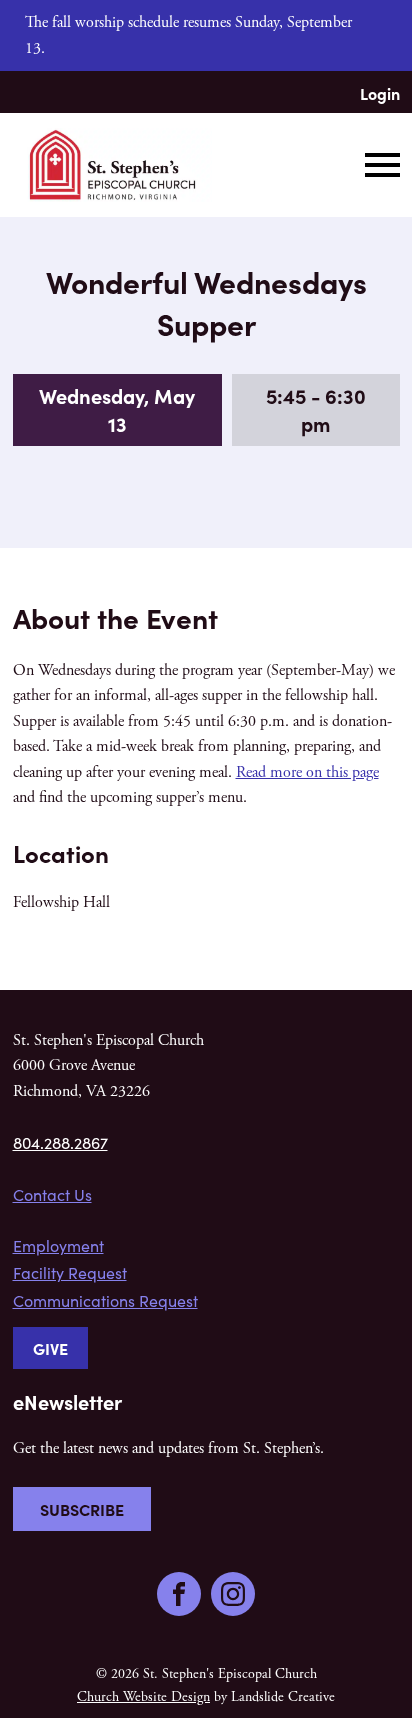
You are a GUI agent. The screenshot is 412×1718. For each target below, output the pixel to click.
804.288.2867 (60, 1142)
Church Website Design (143, 1697)
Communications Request (105, 1300)
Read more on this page (307, 772)
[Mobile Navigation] (378, 165)
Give (50, 1348)
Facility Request (70, 1272)
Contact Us (52, 1194)
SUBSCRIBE (82, 1509)
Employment (58, 1245)
